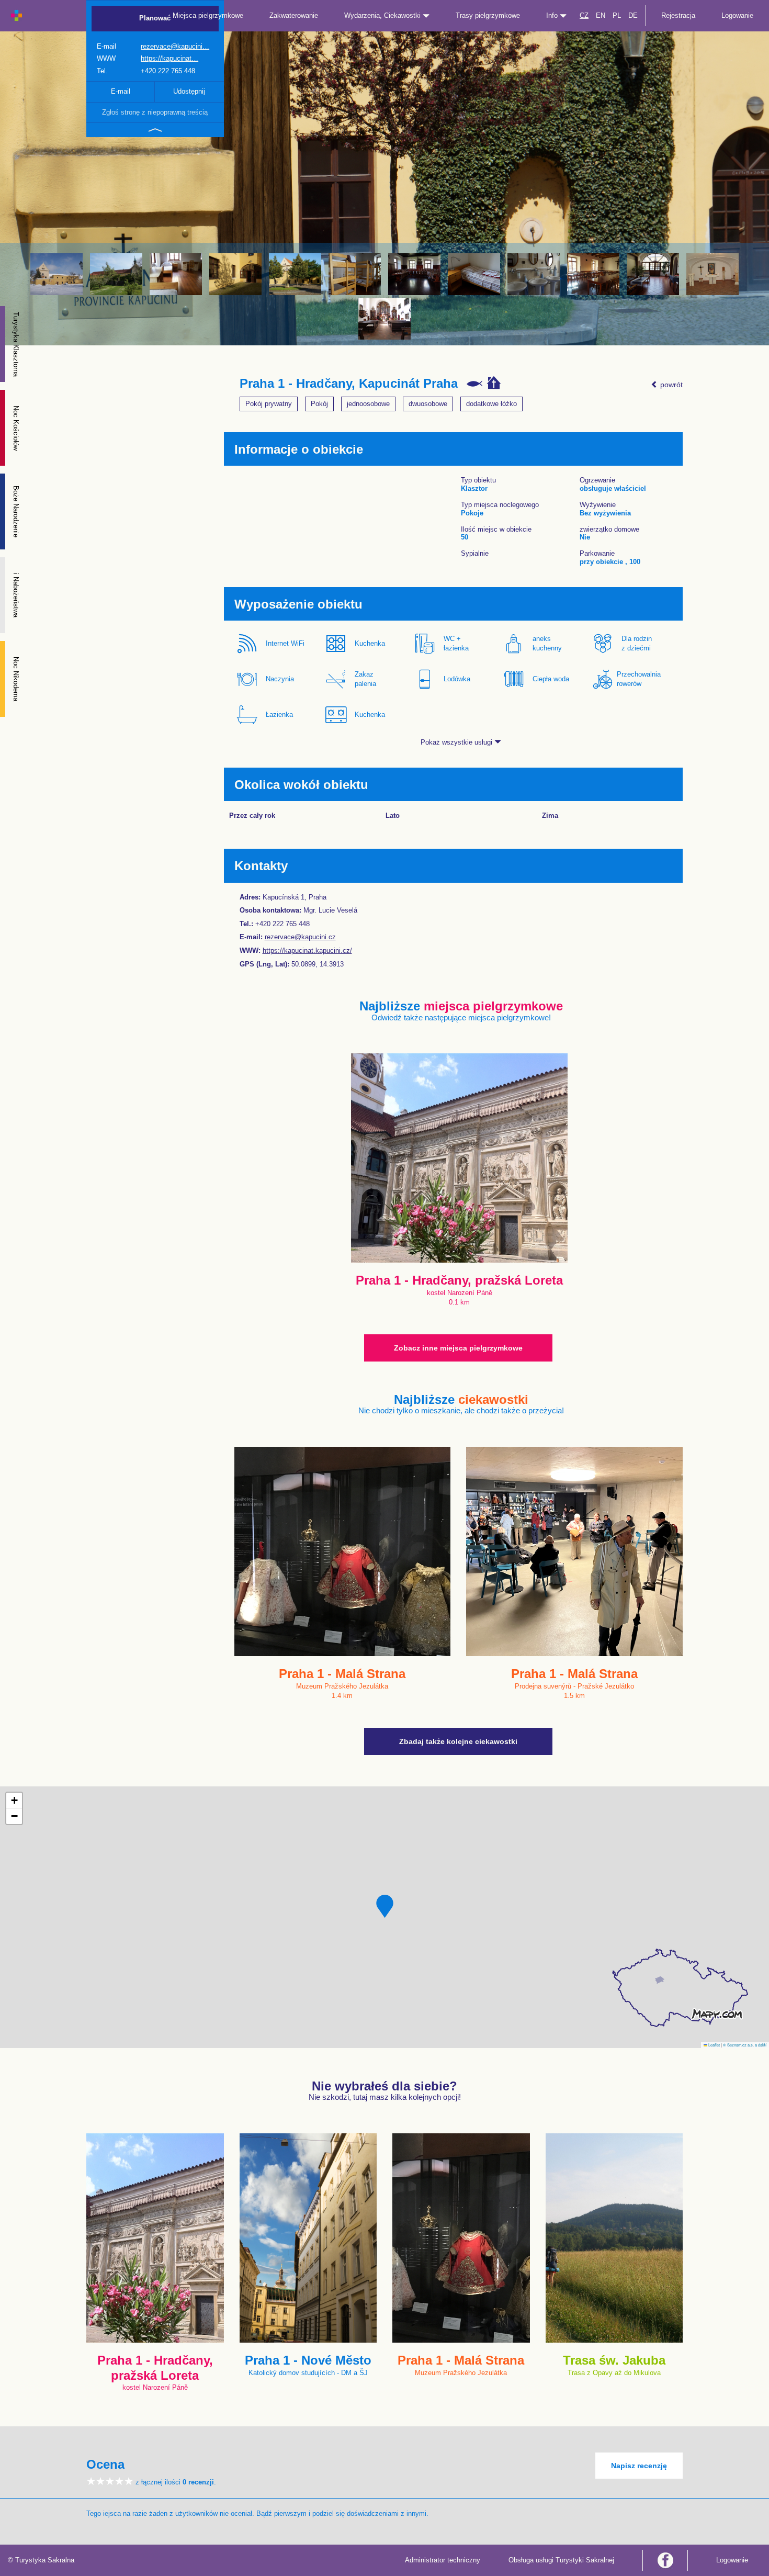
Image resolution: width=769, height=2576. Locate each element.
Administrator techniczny (443, 2560)
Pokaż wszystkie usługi (457, 742)
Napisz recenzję (639, 2466)
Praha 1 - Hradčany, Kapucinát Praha (349, 384)
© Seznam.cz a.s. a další (745, 2045)
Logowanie (737, 15)
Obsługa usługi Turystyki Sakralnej (561, 2560)
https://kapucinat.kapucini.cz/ (307, 950)
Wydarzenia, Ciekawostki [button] (383, 15)
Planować (155, 18)
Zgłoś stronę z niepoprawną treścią (155, 112)
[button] (385, 1906)
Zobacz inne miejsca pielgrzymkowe (458, 1348)
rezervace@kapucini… (175, 46)
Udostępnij (189, 91)
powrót (670, 385)
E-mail (121, 91)
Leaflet (714, 2045)
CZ (584, 15)
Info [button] (553, 15)
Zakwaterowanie (294, 15)
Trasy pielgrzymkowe (488, 15)
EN (601, 15)
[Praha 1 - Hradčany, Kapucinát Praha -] (56, 274)
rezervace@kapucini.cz (300, 937)
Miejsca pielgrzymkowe (208, 15)
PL (617, 15)
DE (633, 15)
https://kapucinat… (169, 58)
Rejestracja (678, 15)
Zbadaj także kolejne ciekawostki (458, 1741)
